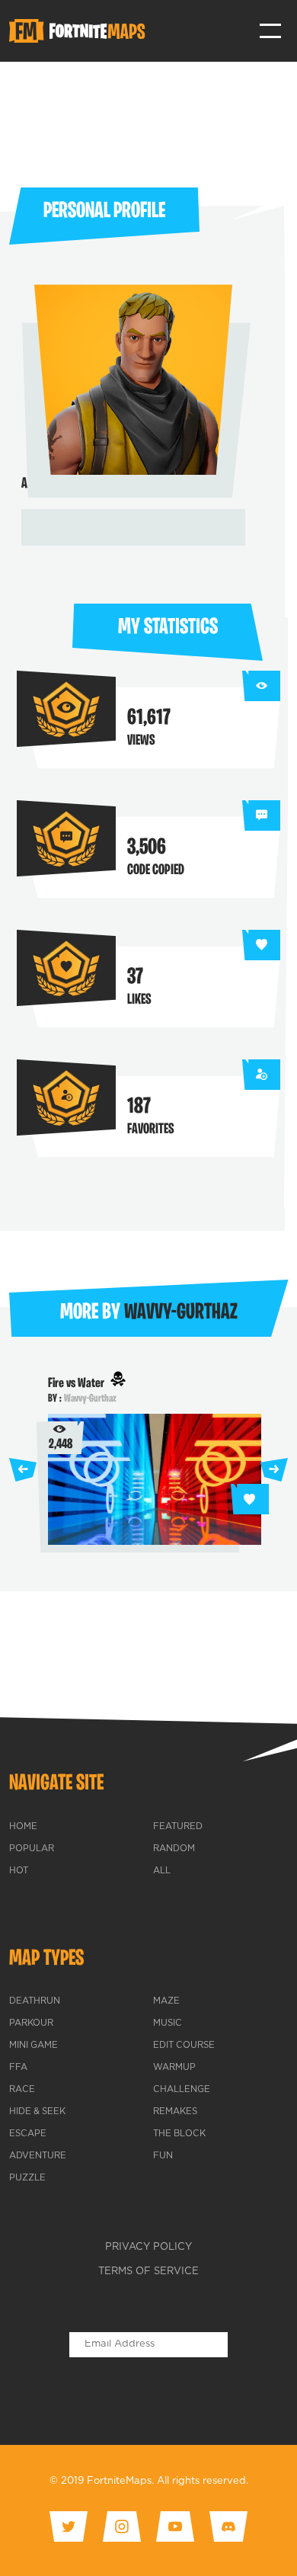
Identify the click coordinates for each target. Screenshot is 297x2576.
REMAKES (175, 2112)
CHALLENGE (182, 2090)
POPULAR (32, 1849)
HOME (23, 1827)
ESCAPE (28, 2134)
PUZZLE (27, 2178)
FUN (163, 2156)
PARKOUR (31, 2023)
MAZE (166, 2001)
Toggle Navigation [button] (271, 31)
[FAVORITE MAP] (250, 1499)
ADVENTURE (38, 2156)
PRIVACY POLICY (148, 2247)
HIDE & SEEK (37, 2112)
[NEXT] (274, 1470)
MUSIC (168, 2023)
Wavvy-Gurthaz (90, 1399)
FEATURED (178, 1827)
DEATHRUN (35, 2001)
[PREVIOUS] (23, 1470)
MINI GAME (34, 2046)
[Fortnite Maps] (80, 31)
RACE (22, 2090)
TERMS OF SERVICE (148, 2272)
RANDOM (174, 1849)
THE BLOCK (179, 2134)
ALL (162, 1871)
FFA (18, 2068)
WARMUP (174, 2068)
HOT (19, 1871)
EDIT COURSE (184, 2046)
